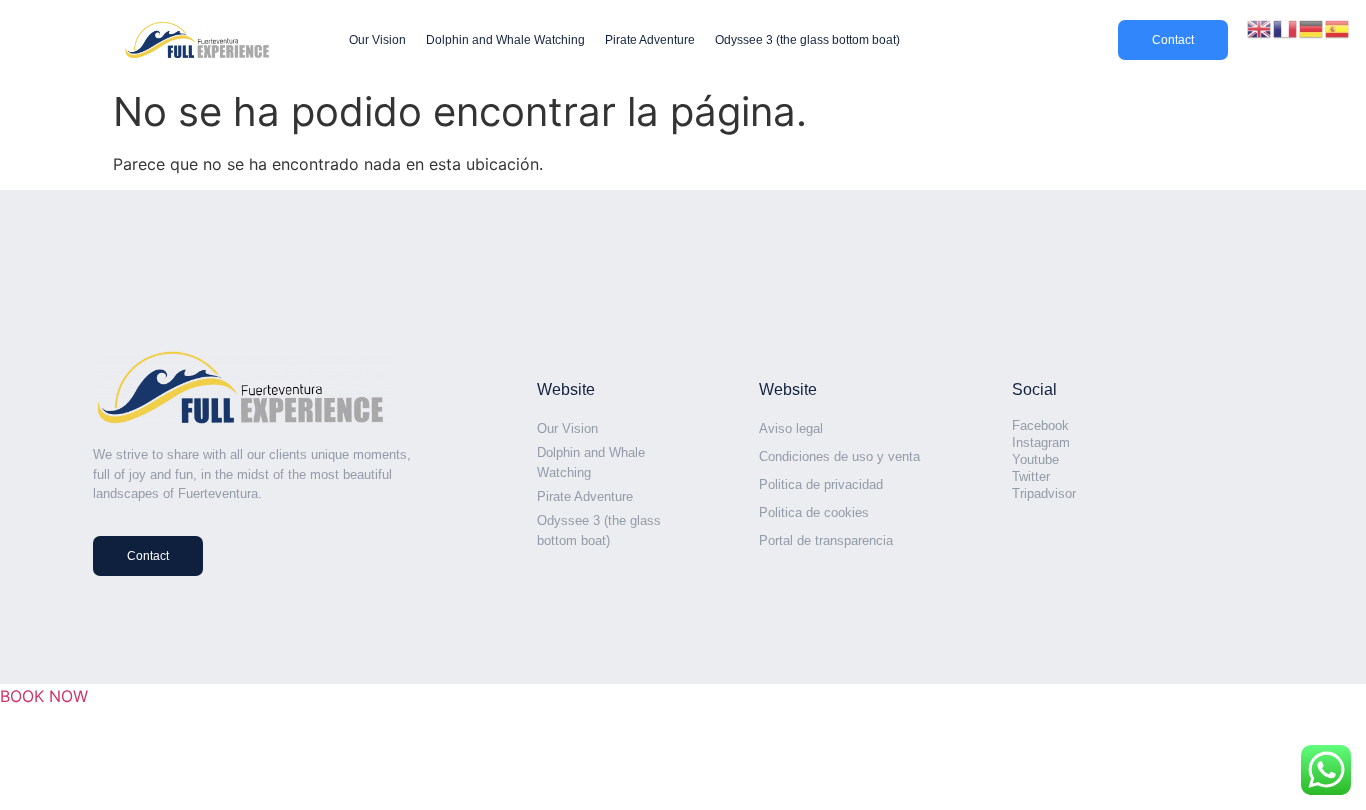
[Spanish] (1338, 27)
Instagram (1041, 442)
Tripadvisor (1044, 493)
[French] (1286, 27)
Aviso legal (791, 428)
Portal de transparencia (826, 540)
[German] (1312, 27)
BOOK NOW (44, 696)
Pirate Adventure (650, 40)
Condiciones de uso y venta (839, 456)
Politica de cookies (814, 512)
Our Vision (377, 40)
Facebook (1040, 425)
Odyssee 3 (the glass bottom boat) (807, 40)
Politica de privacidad (821, 484)
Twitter (1031, 476)
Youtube (1035, 459)
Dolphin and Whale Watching (505, 40)
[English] (1260, 27)
